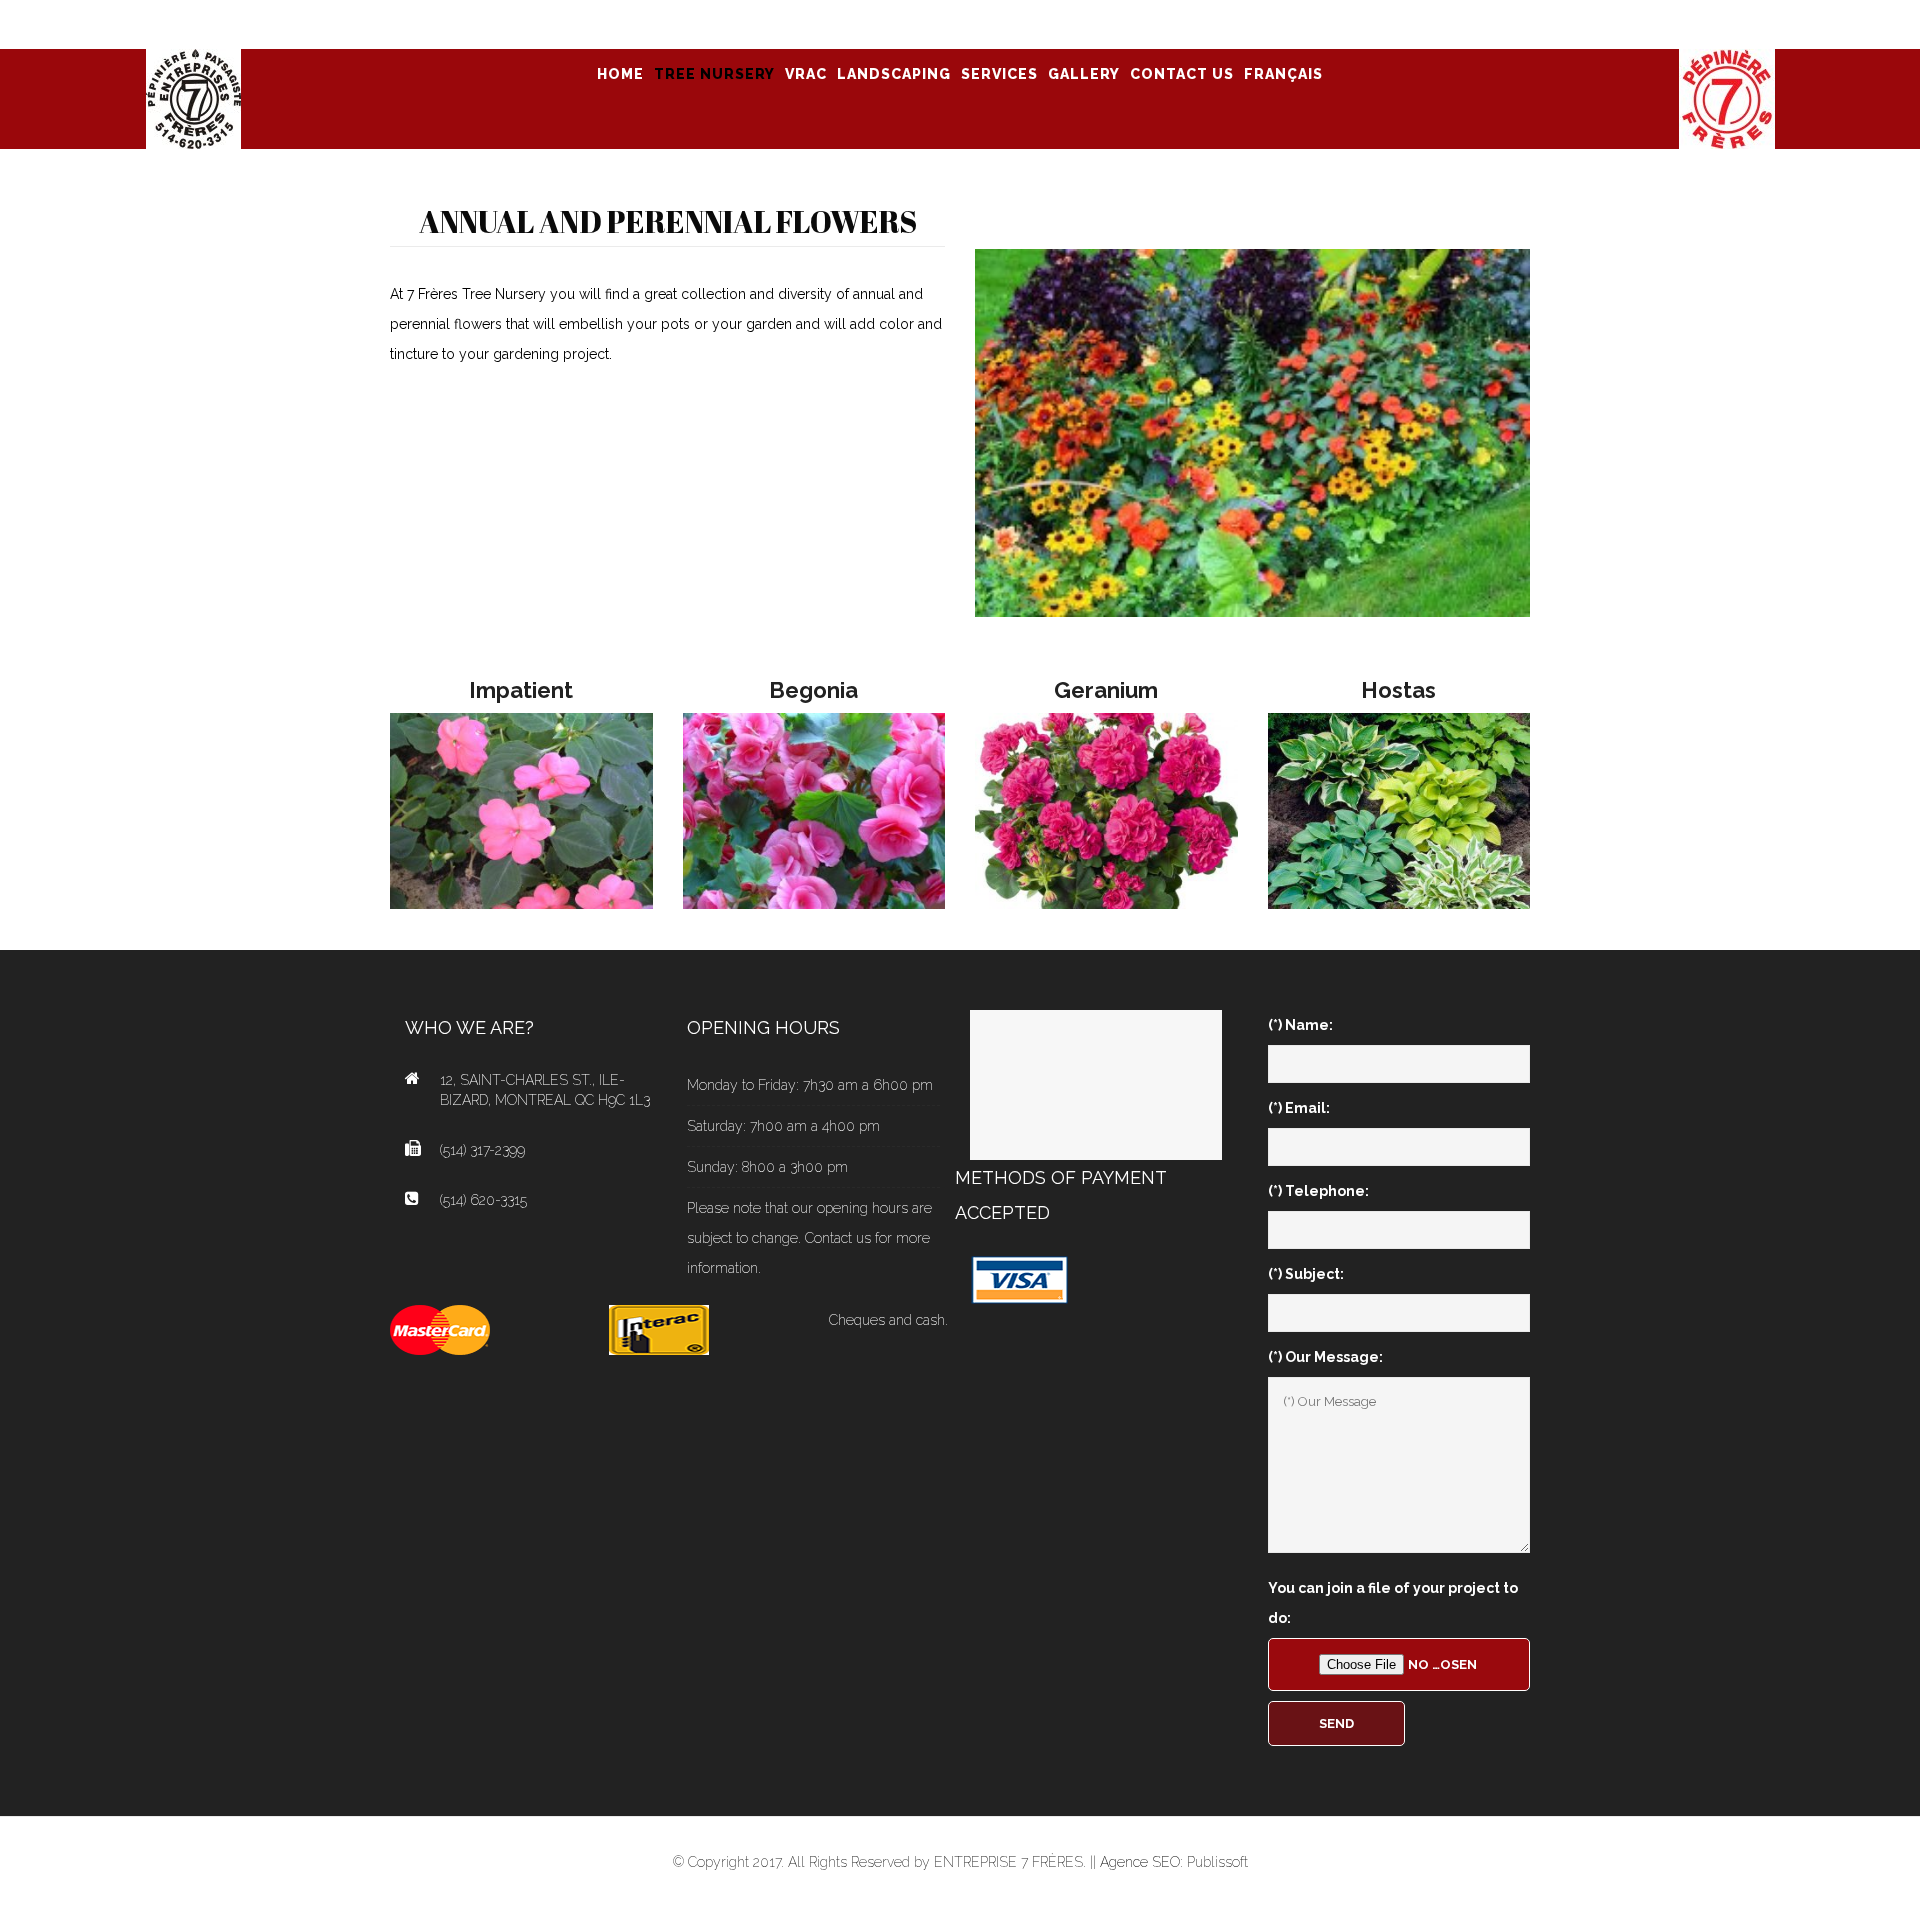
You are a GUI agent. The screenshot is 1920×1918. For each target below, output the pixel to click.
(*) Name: (1300, 1025)
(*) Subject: (1306, 1274)
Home (620, 74)
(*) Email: (1299, 1108)
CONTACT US (1182, 74)
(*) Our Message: (1325, 1357)
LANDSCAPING (894, 74)
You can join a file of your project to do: (1393, 1603)
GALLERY (1084, 74)
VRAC (806, 74)
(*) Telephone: (1318, 1191)
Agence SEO (1140, 1862)
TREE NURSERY (714, 74)
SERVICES (999, 74)
